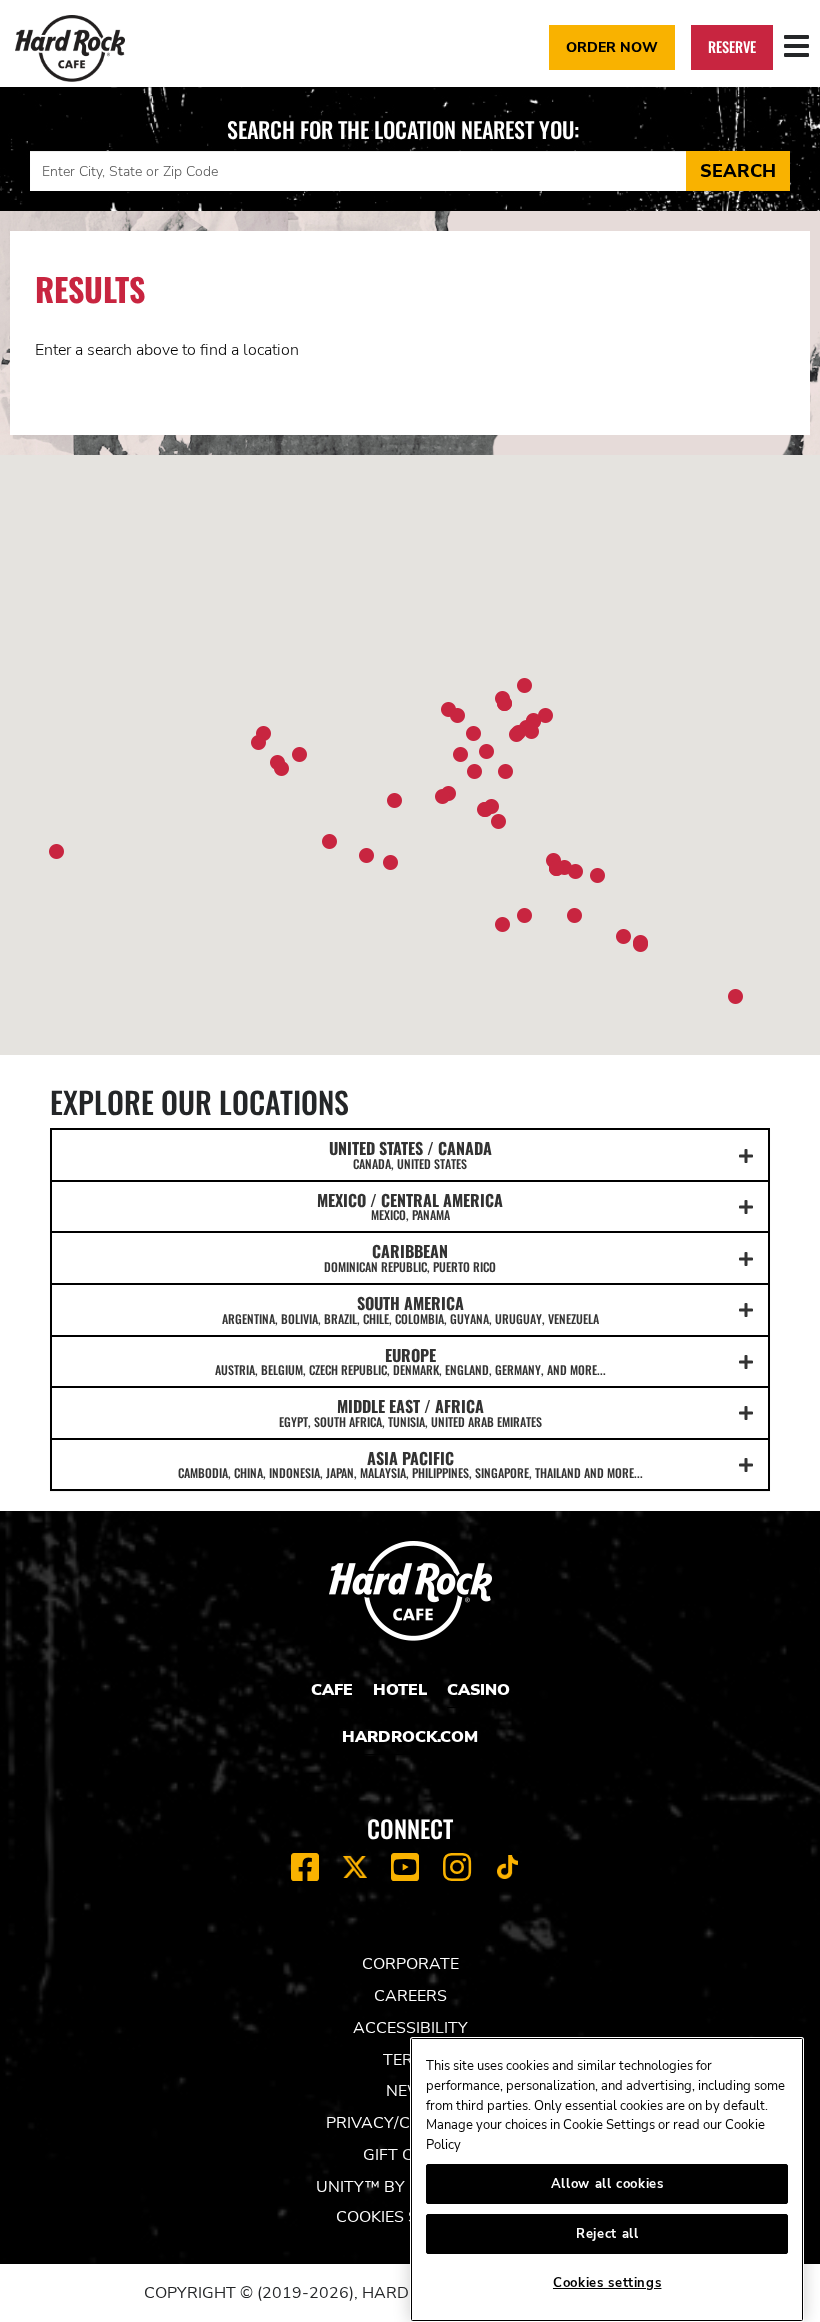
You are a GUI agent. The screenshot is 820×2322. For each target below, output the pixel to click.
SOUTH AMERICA (410, 1309)
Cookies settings (607, 2283)
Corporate (410, 1964)
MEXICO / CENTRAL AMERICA (410, 1206)
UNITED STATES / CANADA (410, 1154)
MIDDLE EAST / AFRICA (410, 1412)
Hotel (400, 1690)
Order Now (612, 47)
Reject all (607, 2234)
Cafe (332, 1690)
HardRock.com (410, 1737)
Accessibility (410, 2028)
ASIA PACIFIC (410, 1464)
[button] (474, 771)
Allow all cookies (607, 2184)
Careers (410, 1996)
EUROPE (410, 1361)
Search (738, 171)
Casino (478, 1690)
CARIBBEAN (410, 1257)
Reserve (732, 46)
